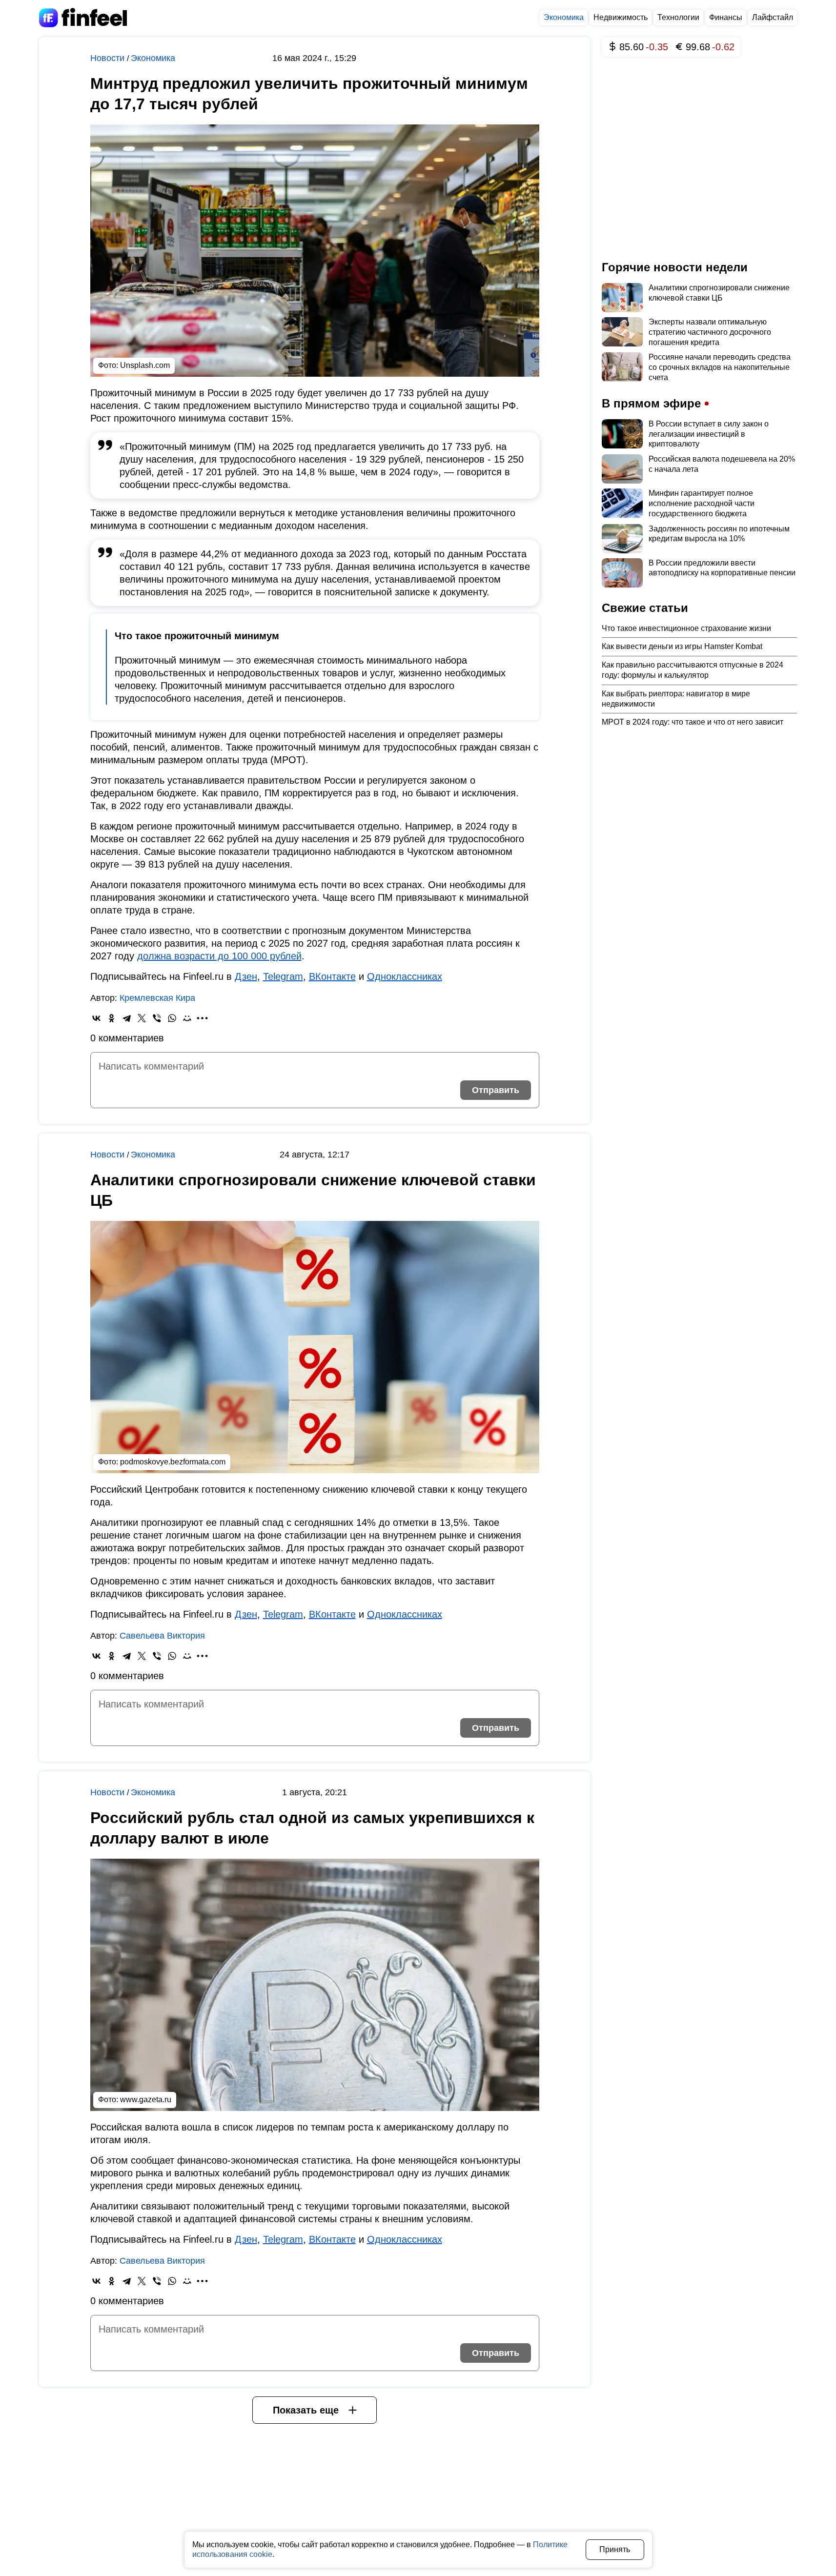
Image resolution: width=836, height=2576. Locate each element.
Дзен (246, 976)
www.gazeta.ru (146, 2099)
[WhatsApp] (172, 1018)
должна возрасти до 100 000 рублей (219, 956)
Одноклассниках (405, 976)
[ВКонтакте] (96, 1018)
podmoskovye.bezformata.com (173, 1462)
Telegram (283, 976)
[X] (142, 1018)
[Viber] (157, 1018)
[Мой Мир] (187, 1018)
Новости (109, 58)
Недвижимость (621, 17)
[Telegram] (127, 1018)
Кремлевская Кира (157, 998)
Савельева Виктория (162, 1636)
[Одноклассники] (112, 1018)
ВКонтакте (332, 976)
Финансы (726, 17)
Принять (615, 2549)
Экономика (564, 17)
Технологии (678, 17)
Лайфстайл (773, 17)
